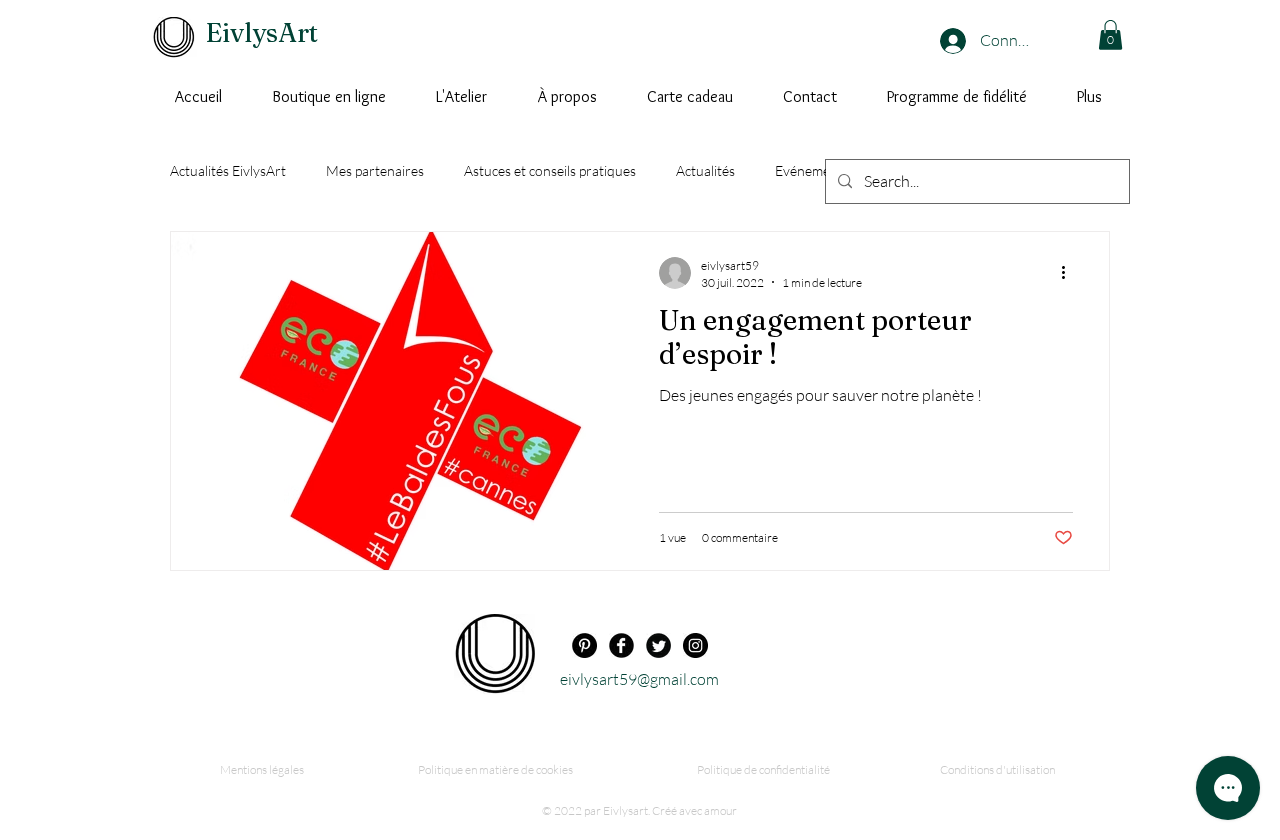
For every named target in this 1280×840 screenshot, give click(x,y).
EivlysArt (262, 33)
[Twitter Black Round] (658, 645)
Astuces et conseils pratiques (550, 170)
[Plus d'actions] (1070, 273)
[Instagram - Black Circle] (695, 645)
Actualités (705, 170)
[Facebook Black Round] (621, 645)
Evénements (812, 170)
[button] (1110, 35)
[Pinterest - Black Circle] (584, 645)
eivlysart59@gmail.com (639, 679)
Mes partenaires (375, 170)
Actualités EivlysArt (228, 170)
